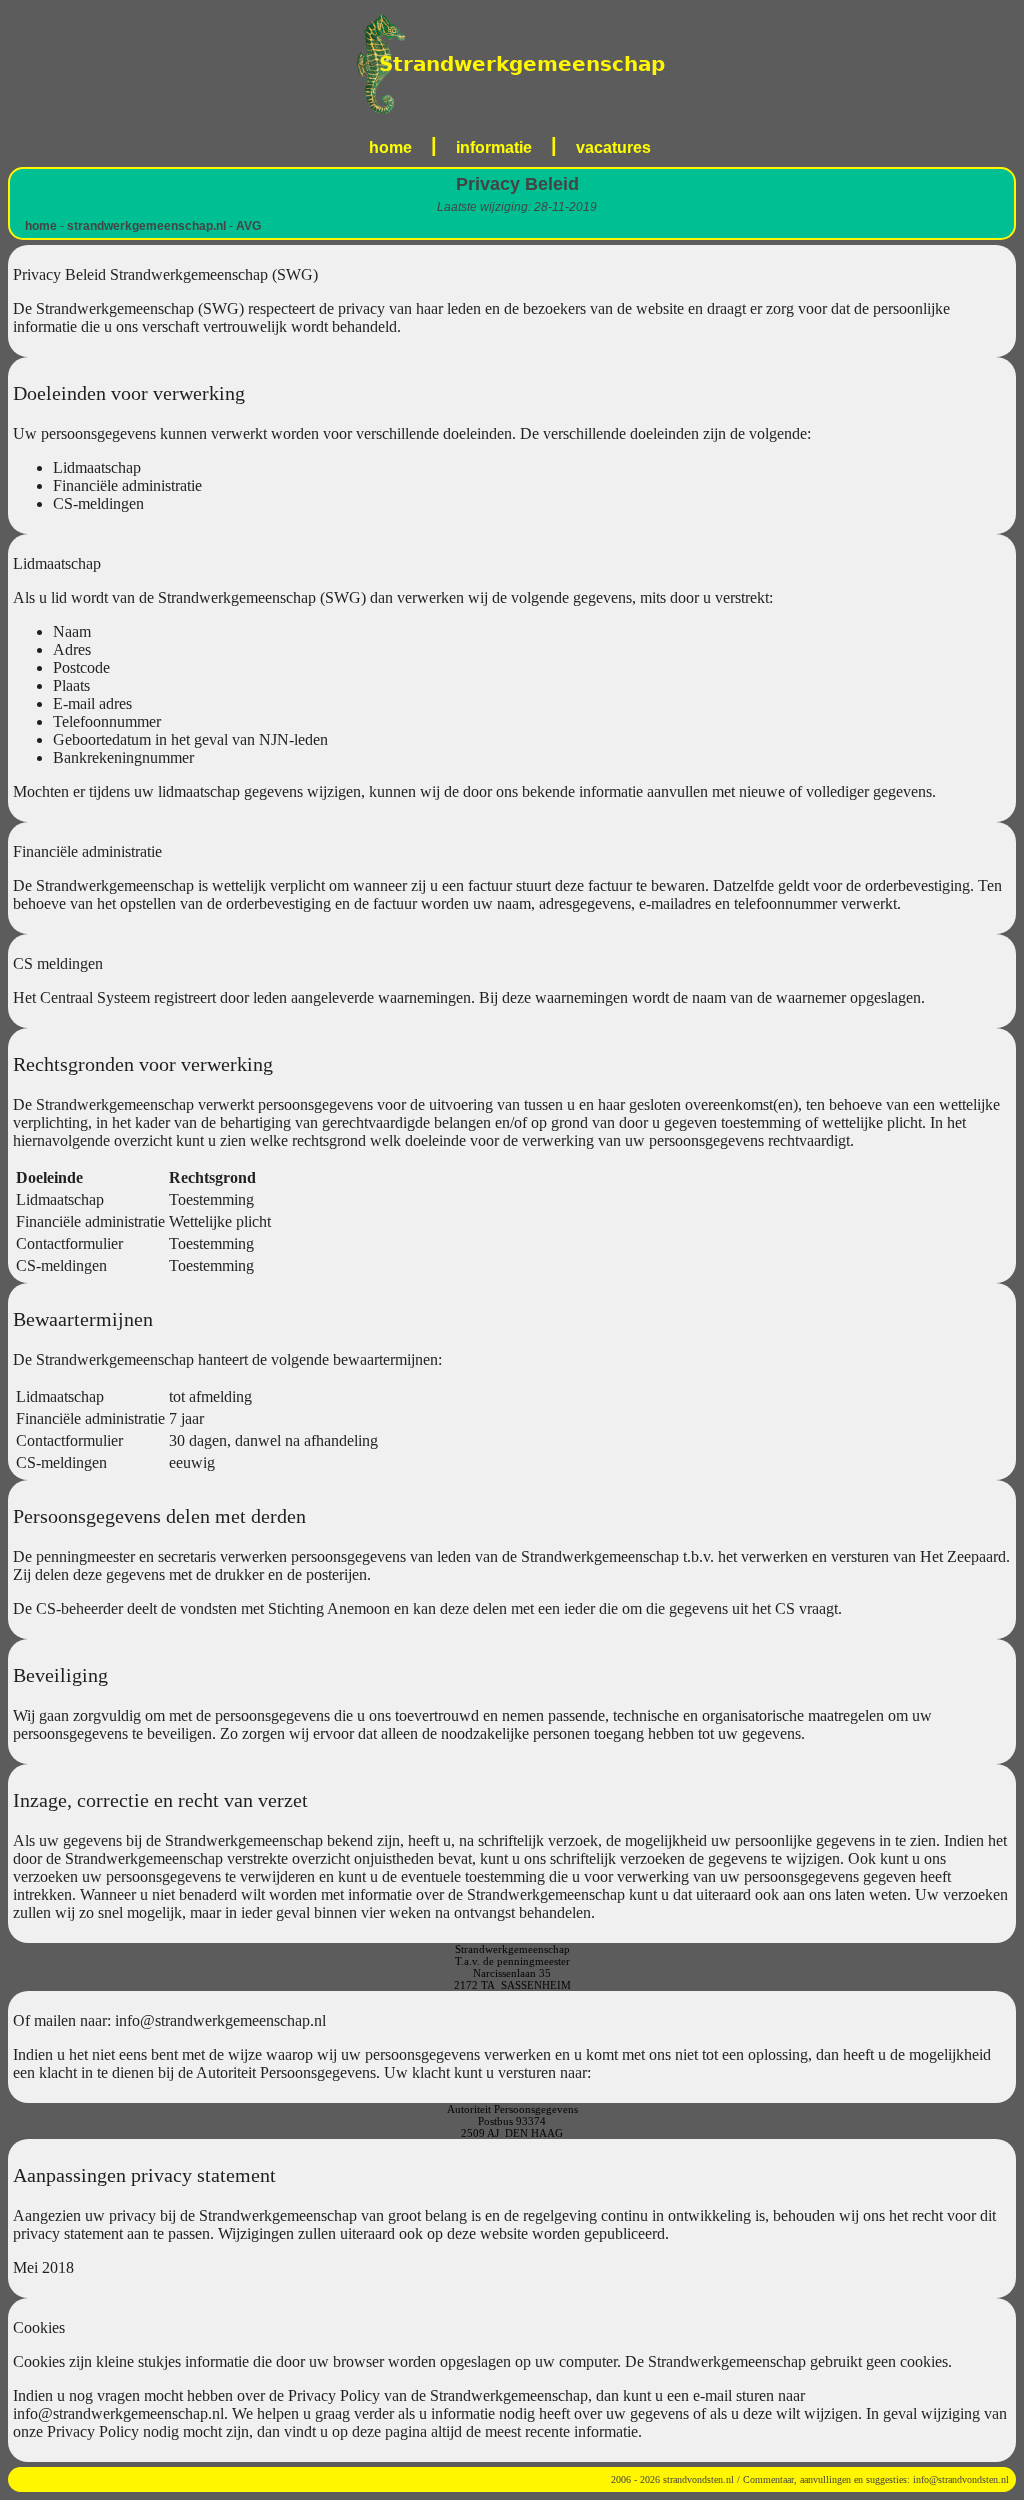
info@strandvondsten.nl (961, 2479)
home (390, 147)
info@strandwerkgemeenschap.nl (220, 2020)
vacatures (613, 147)
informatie (494, 147)
